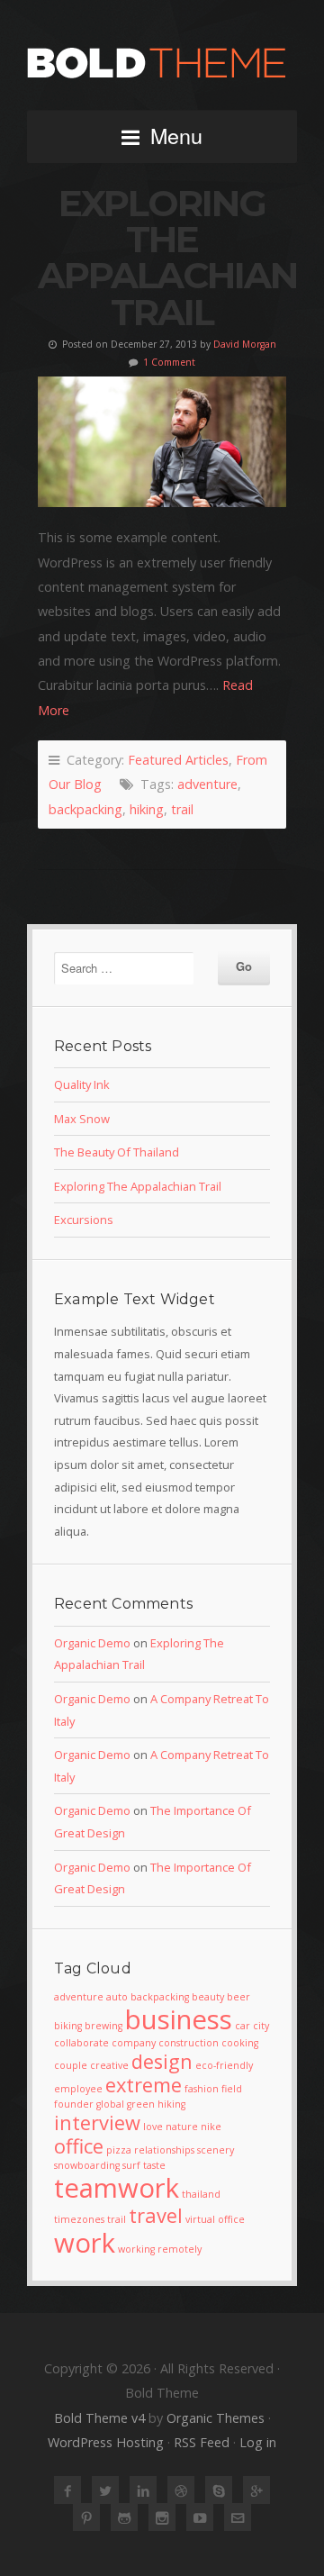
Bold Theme (162, 63)
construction (189, 2043)
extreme (144, 2085)
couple (71, 2065)
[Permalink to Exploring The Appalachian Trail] (162, 442)
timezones (79, 2219)
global (110, 2104)
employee (78, 2089)
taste (154, 2165)
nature (182, 2127)
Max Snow (82, 1119)
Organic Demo (92, 1643)
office (79, 2146)
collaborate (81, 2043)
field (232, 2089)
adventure (207, 784)
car (243, 2026)
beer (238, 1997)
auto (117, 1997)
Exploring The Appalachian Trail (167, 258)
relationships (164, 2150)
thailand (201, 2194)
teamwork (117, 2188)
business (179, 2019)
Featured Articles (178, 760)
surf (131, 2165)
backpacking (85, 809)
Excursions (84, 1220)
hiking (147, 809)
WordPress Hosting (106, 2442)
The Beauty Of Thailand (117, 1152)
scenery (216, 2150)
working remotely (160, 2249)
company (134, 2043)
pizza (119, 2150)
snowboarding (87, 2165)
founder (74, 2104)
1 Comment (169, 362)
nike (211, 2127)
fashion (202, 2089)
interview (97, 2122)
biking (68, 2026)
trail (182, 809)
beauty (208, 1997)
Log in (258, 2442)
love (153, 2127)
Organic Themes (216, 2418)
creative (109, 2065)
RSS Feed (202, 2442)
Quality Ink (82, 1084)
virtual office (215, 2219)
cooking (240, 2043)
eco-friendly (224, 2065)
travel (156, 2215)
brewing (103, 2026)
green (141, 2104)
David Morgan (245, 344)
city (261, 2026)
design (162, 2061)
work (85, 2243)
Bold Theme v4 (99, 2418)
